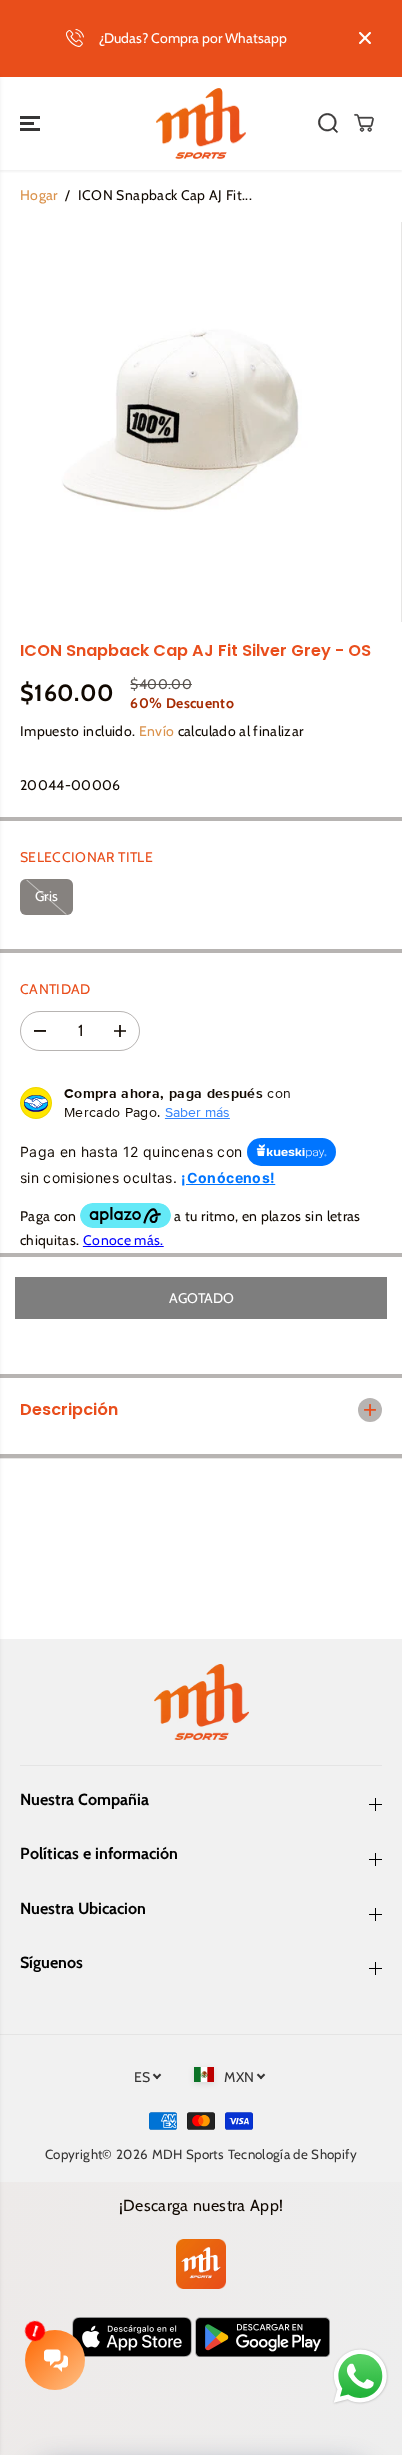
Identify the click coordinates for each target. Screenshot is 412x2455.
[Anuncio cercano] (365, 38)
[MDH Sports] (201, 124)
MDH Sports (188, 2154)
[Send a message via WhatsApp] (360, 2376)
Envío (157, 731)
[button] (32, 124)
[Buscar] (328, 123)
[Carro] (364, 123)
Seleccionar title (86, 857)
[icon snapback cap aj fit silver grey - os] (180, 422)
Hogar (39, 195)
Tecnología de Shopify (292, 2154)
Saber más (197, 1112)
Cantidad (55, 989)
